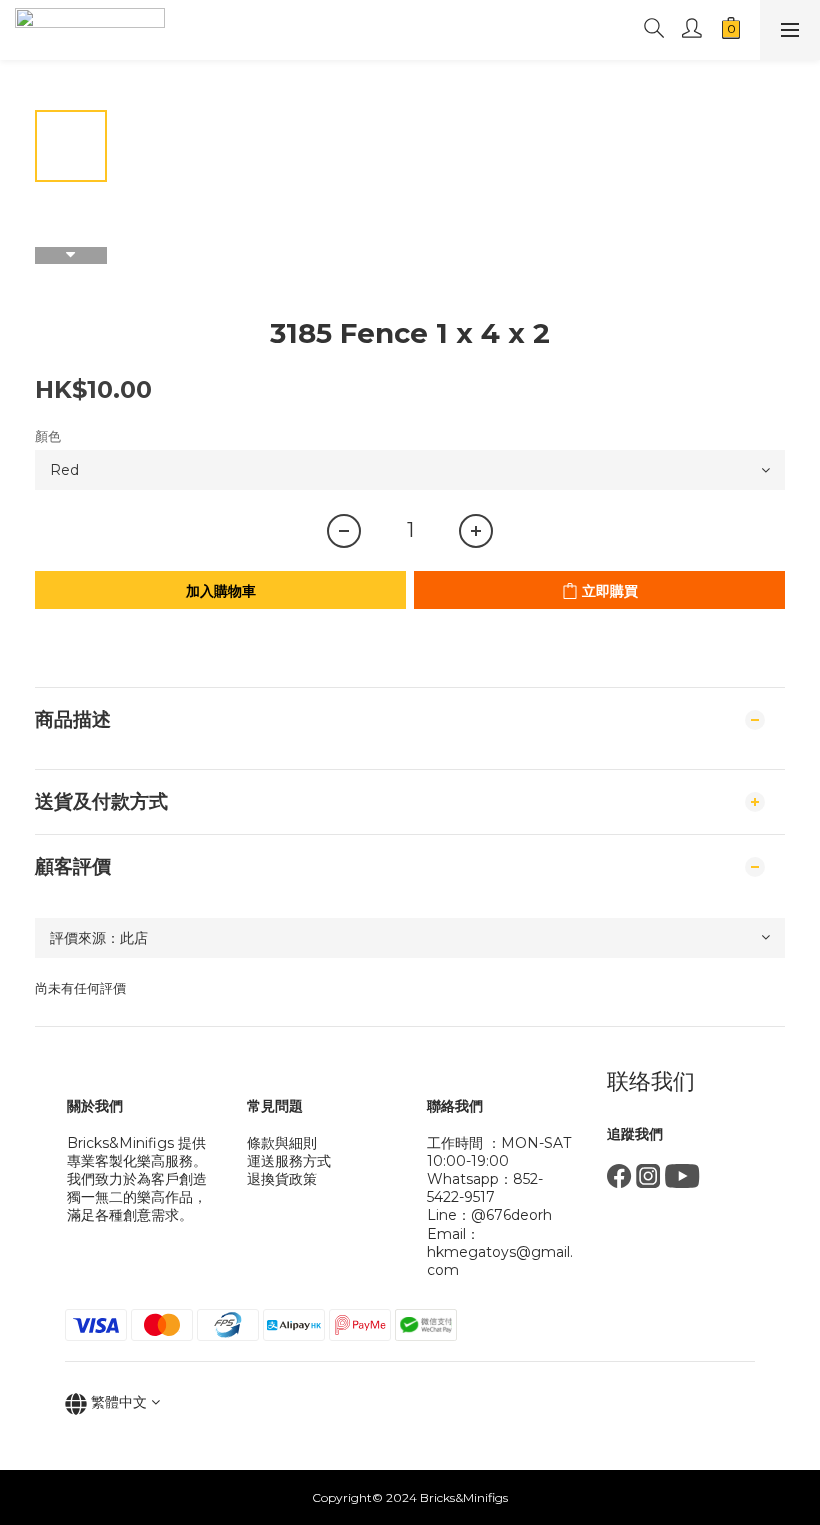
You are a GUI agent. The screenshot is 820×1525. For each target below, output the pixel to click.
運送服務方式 (289, 1161)
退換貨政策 (282, 1179)
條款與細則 (282, 1143)
